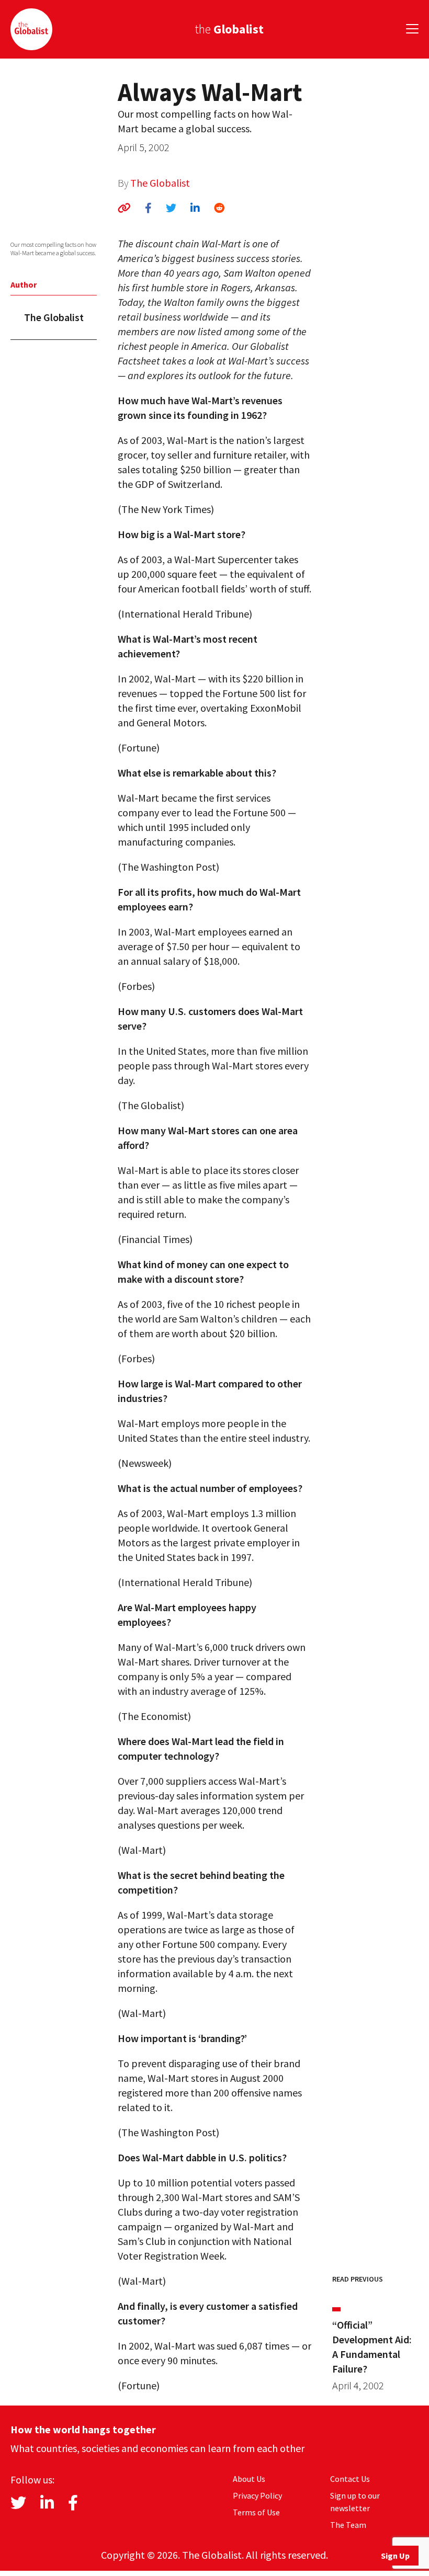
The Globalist (160, 183)
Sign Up (395, 2556)
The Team (348, 2525)
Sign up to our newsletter (355, 2502)
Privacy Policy (257, 2495)
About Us (249, 2479)
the (229, 29)
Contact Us (350, 2479)
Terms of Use (256, 2512)
